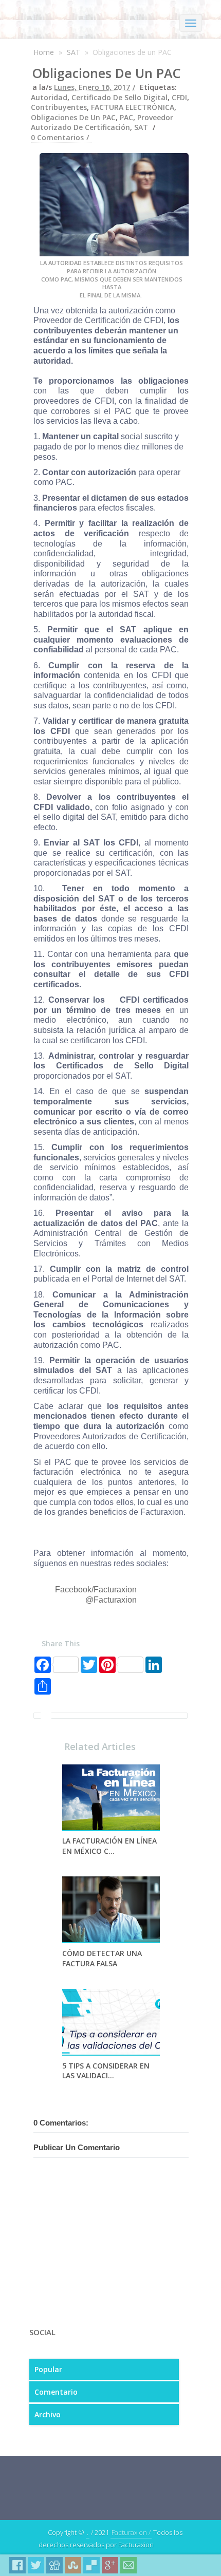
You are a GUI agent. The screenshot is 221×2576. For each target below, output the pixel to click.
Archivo (48, 2414)
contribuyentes (59, 107)
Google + (110, 2565)
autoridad (49, 97)
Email (128, 2565)
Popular (48, 2369)
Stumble (73, 2565)
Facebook (17, 2565)
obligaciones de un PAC (73, 117)
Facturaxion (115, 1600)
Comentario (56, 2392)
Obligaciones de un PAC (106, 73)
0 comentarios (57, 137)
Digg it (54, 2565)
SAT (73, 52)
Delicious (91, 2565)
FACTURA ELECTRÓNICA (133, 107)
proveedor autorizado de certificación (102, 123)
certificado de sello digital (119, 97)
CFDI (179, 97)
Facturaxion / (131, 2532)
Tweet (36, 2565)
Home (44, 52)
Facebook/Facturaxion (96, 1590)
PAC (126, 117)
